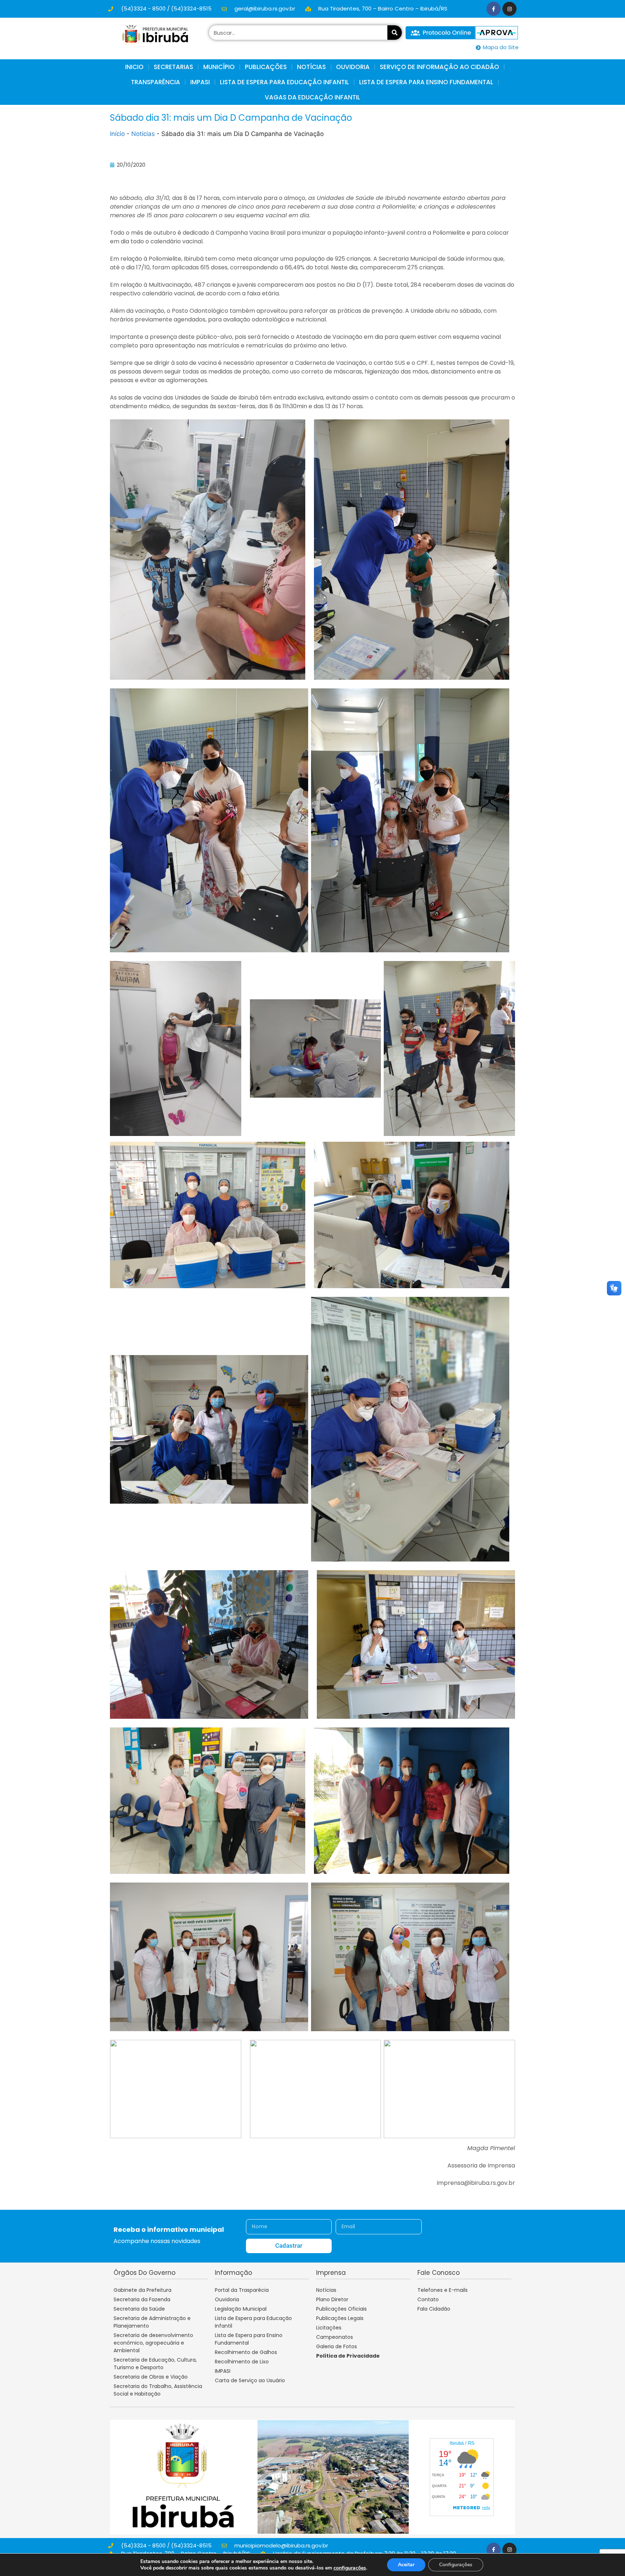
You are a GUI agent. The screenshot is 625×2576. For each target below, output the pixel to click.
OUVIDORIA (353, 67)
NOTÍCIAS (311, 67)
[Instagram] (509, 9)
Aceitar (406, 2565)
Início (117, 134)
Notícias (143, 134)
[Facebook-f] (494, 9)
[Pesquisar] (395, 33)
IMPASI (200, 82)
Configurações (456, 2565)
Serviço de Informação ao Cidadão (439, 67)
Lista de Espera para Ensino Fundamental (426, 82)
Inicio (134, 67)
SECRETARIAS (173, 67)
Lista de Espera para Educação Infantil (284, 82)
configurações (350, 2568)
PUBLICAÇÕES (266, 67)
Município (219, 67)
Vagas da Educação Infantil (312, 97)
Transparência (156, 82)
